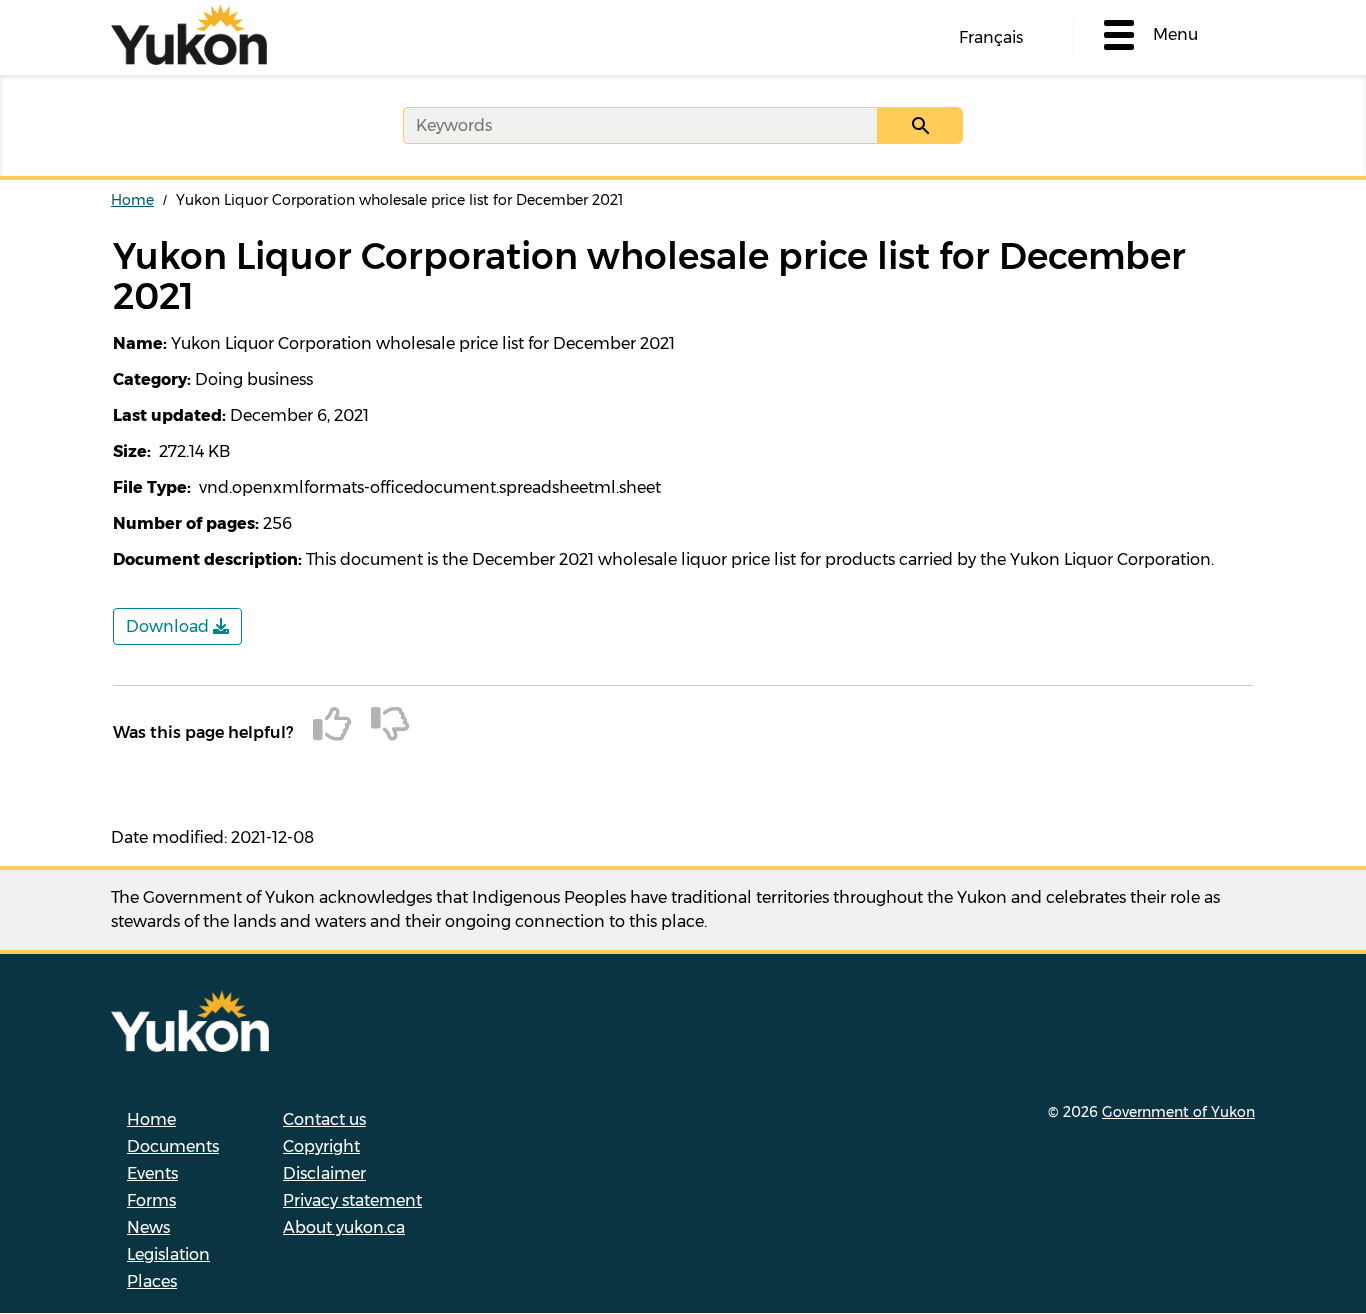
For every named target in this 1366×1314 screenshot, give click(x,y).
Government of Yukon (1178, 1112)
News (148, 1227)
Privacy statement (352, 1200)
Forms (151, 1200)
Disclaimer (324, 1173)
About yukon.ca (344, 1227)
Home (132, 200)
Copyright (321, 1146)
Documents (173, 1146)
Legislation (168, 1254)
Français (991, 37)
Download (169, 626)
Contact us (324, 1119)
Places (152, 1281)
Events (152, 1173)
